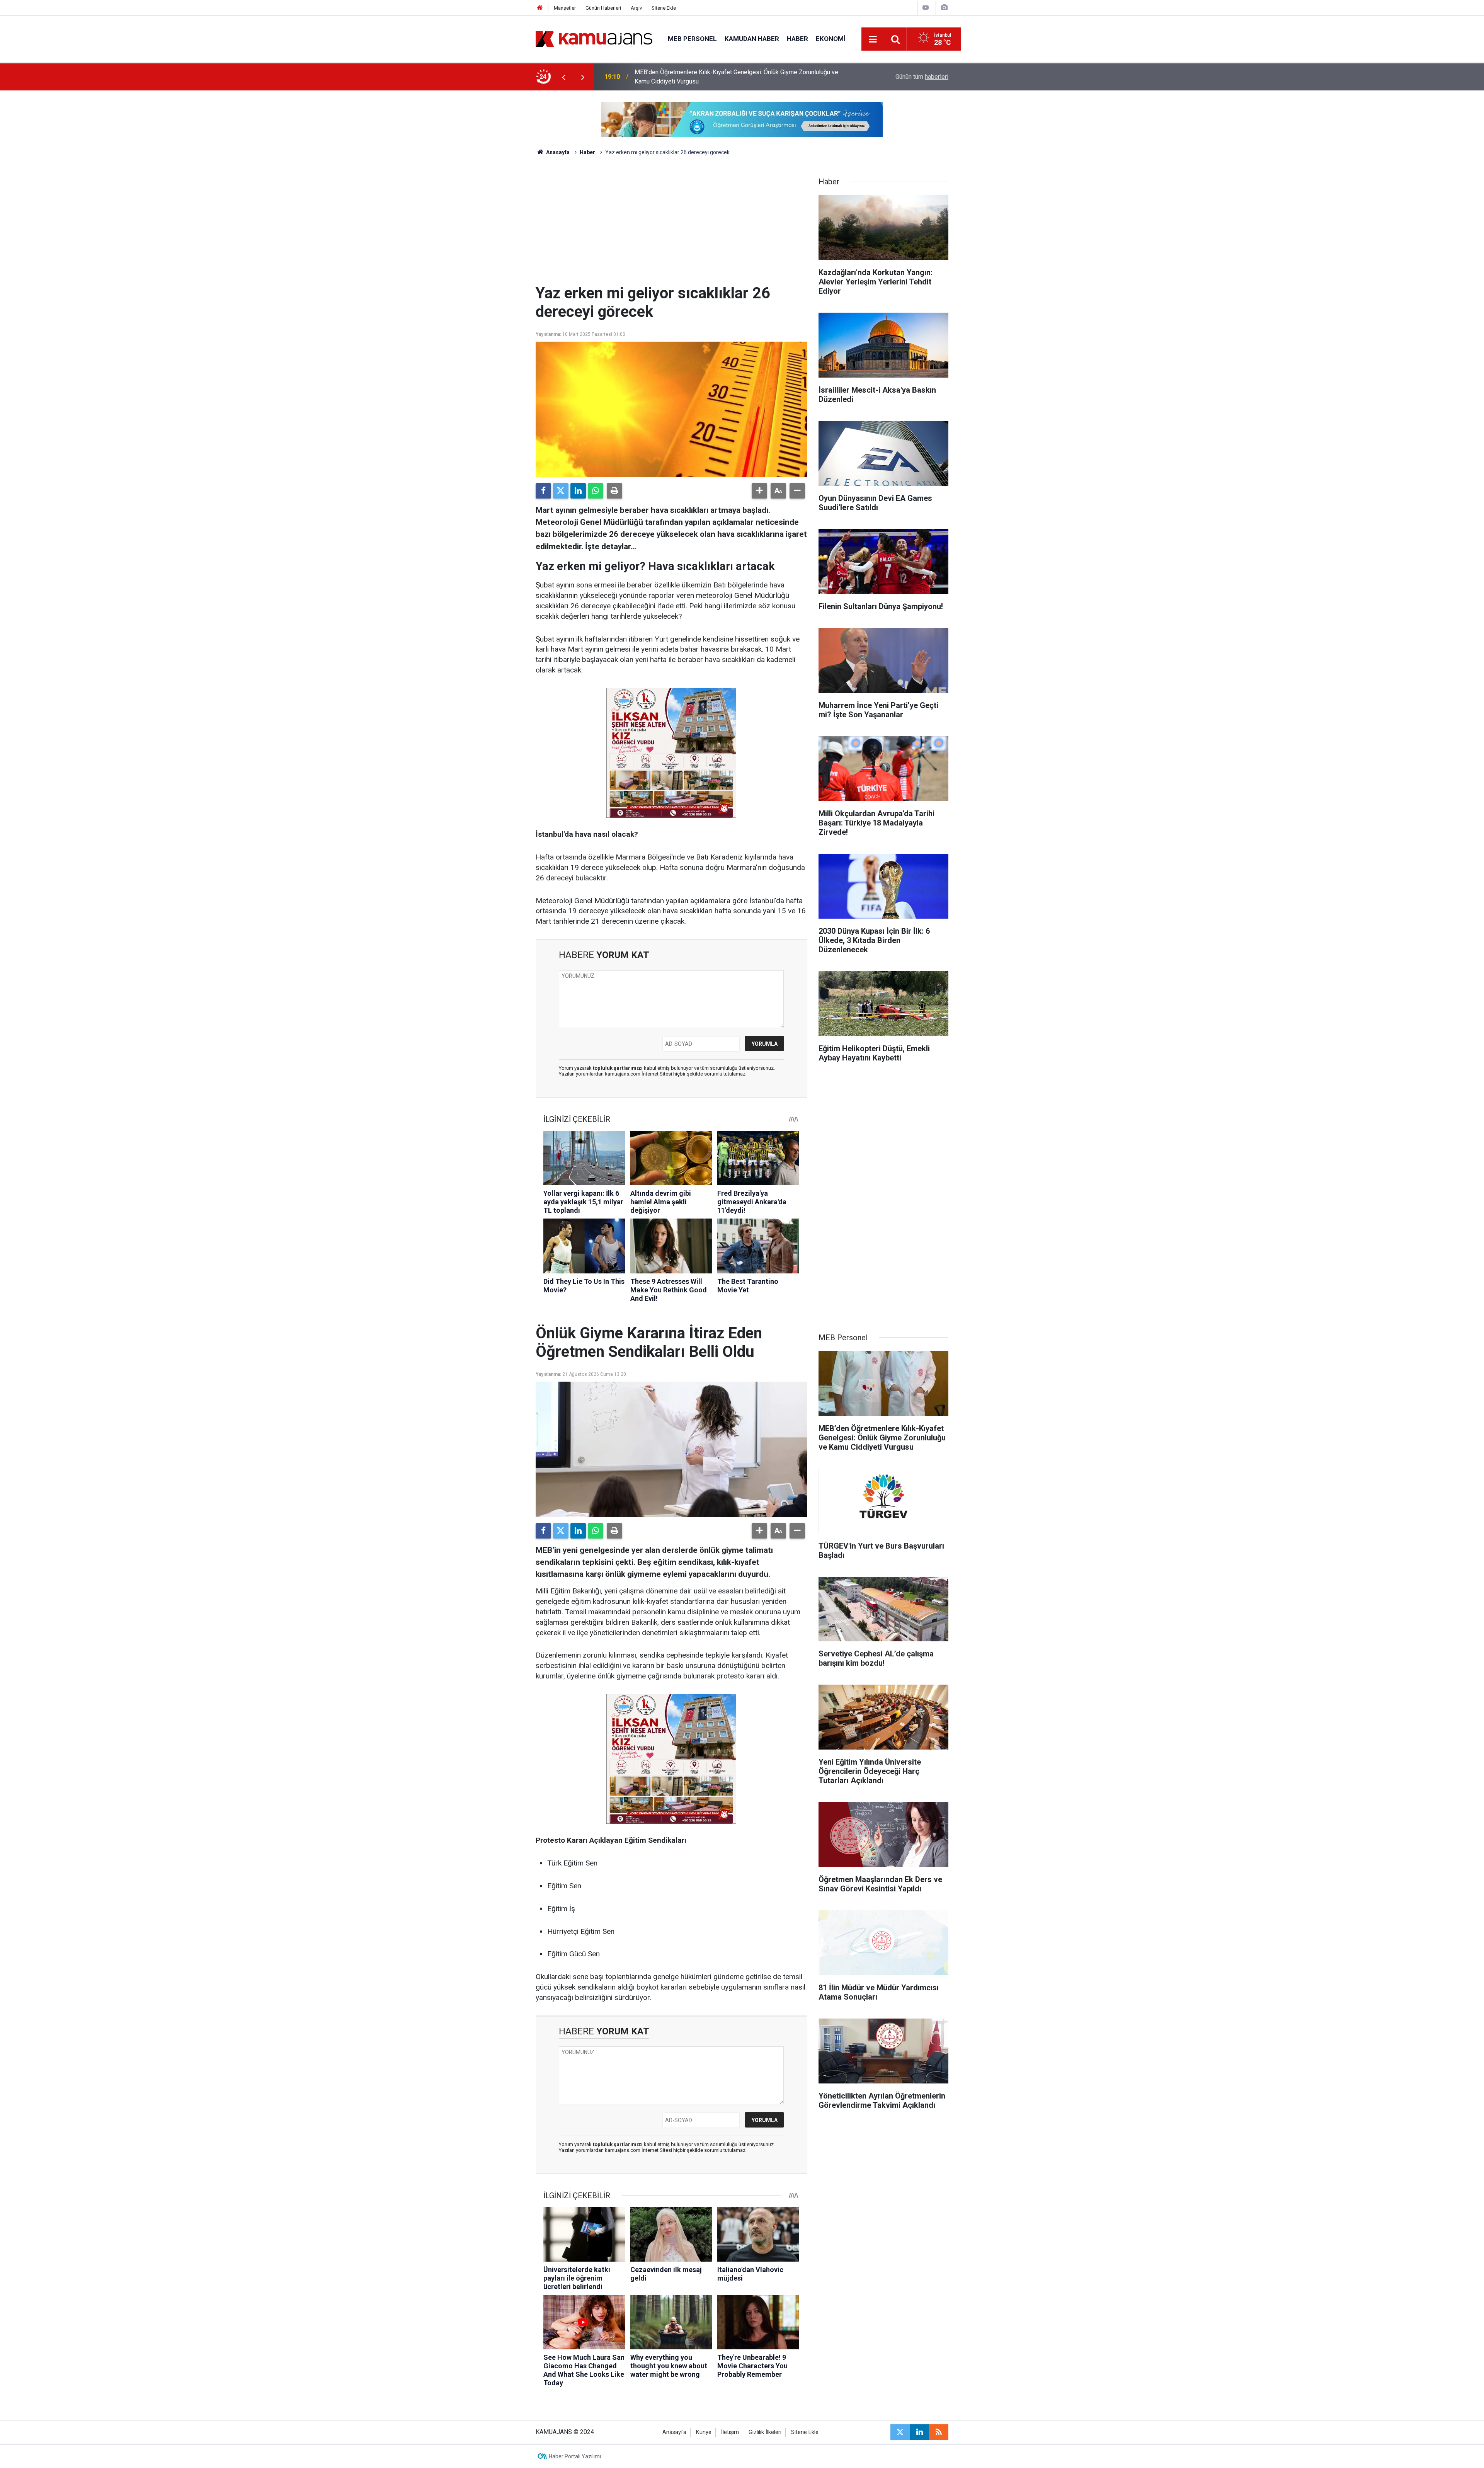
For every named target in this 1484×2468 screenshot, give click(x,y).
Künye (704, 2432)
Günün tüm (922, 77)
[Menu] (873, 39)
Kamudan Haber (752, 39)
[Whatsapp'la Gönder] (596, 491)
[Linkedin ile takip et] (919, 2432)
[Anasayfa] (540, 8)
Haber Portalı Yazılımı (575, 2456)
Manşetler (565, 8)
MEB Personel (692, 39)
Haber (797, 39)
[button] (759, 491)
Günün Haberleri (603, 8)
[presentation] (563, 77)
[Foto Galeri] (944, 8)
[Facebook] (543, 491)
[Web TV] (926, 8)
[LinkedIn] (578, 491)
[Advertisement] (671, 226)
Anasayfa (557, 152)
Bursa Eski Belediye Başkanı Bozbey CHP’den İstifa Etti (710, 77)
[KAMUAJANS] (594, 38)
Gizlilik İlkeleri (765, 2432)
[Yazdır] (614, 491)
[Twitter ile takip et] (900, 2432)
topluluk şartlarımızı (618, 1068)
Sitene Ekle (664, 8)
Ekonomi (831, 39)
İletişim (730, 2432)
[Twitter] (561, 491)
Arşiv (636, 8)
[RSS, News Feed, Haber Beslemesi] (939, 2432)
